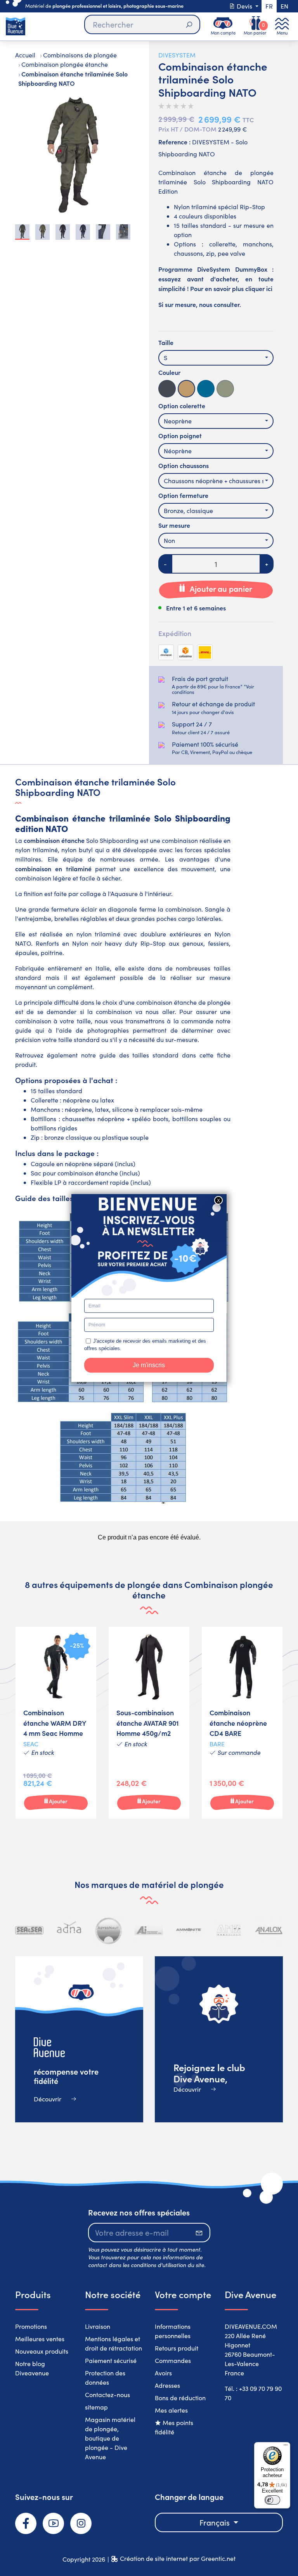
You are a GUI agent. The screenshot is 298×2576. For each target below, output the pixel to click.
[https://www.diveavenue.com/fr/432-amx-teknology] (229, 1930)
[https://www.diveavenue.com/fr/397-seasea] (29, 1930)
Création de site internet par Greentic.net (178, 2558)
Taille (166, 342)
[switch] (272, 2500)
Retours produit (177, 2348)
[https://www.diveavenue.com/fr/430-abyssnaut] (109, 1930)
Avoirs (163, 2373)
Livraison (98, 2326)
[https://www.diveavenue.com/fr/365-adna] (69, 1930)
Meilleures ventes (40, 2339)
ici (269, 288)
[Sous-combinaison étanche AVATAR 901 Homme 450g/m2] (149, 1722)
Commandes (173, 2360)
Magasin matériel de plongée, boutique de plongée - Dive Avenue (110, 2438)
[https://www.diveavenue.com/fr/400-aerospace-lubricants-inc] (149, 1930)
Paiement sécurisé (111, 2360)
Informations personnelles (173, 2331)
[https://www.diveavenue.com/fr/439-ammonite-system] (189, 1930)
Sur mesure (174, 525)
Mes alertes (171, 2410)
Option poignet (180, 435)
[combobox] (216, 358)
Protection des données (105, 2378)
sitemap (96, 2407)
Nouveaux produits (42, 2351)
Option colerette (182, 406)
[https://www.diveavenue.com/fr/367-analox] (269, 1930)
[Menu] (286, 2447)
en (284, 6)
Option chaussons (184, 465)
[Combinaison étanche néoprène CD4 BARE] (242, 1722)
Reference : (174, 142)
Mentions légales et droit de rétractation (113, 2343)
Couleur (169, 372)
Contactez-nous (107, 2395)
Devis (244, 6)
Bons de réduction (180, 2398)
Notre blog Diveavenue (32, 2368)
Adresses (167, 2385)
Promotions (31, 2326)
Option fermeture (183, 495)
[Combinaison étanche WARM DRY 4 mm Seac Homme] (56, 1722)
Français (216, 2522)
